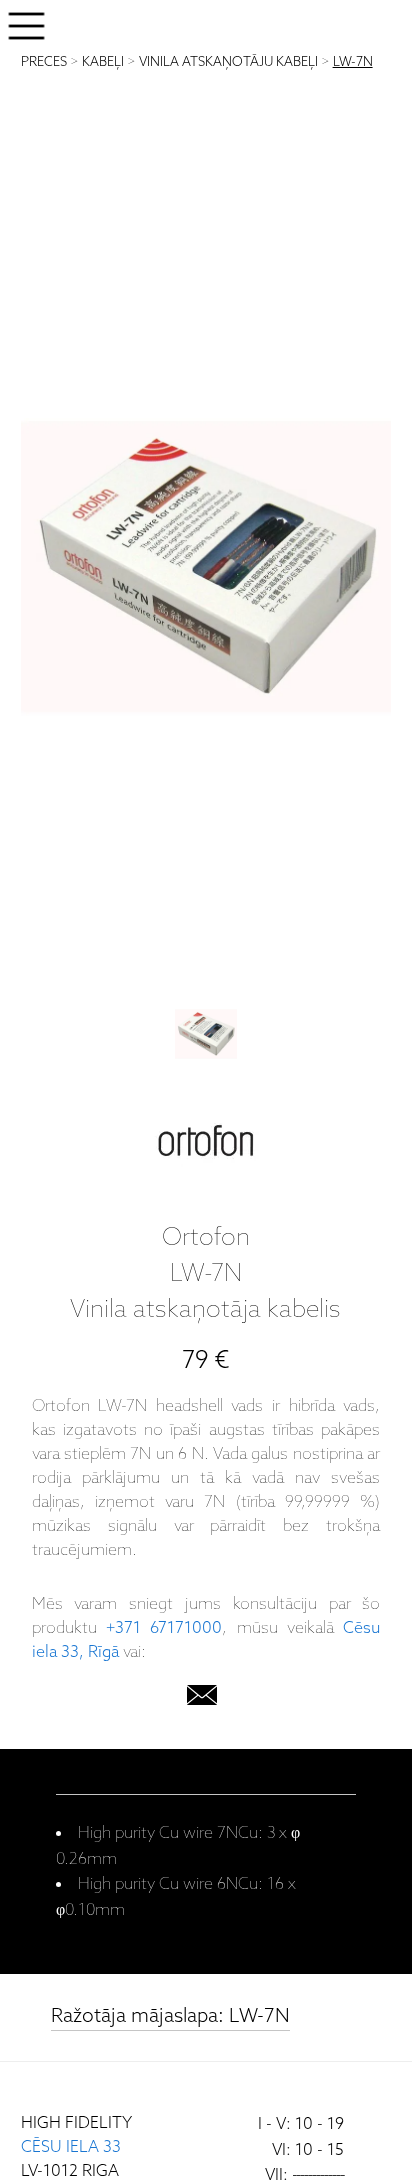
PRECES (44, 62)
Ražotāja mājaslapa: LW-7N (170, 2016)
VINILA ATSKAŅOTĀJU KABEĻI (228, 62)
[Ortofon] (206, 1145)
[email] (202, 1699)
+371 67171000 (164, 1628)
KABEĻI (103, 62)
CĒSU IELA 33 (71, 2147)
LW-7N (353, 62)
